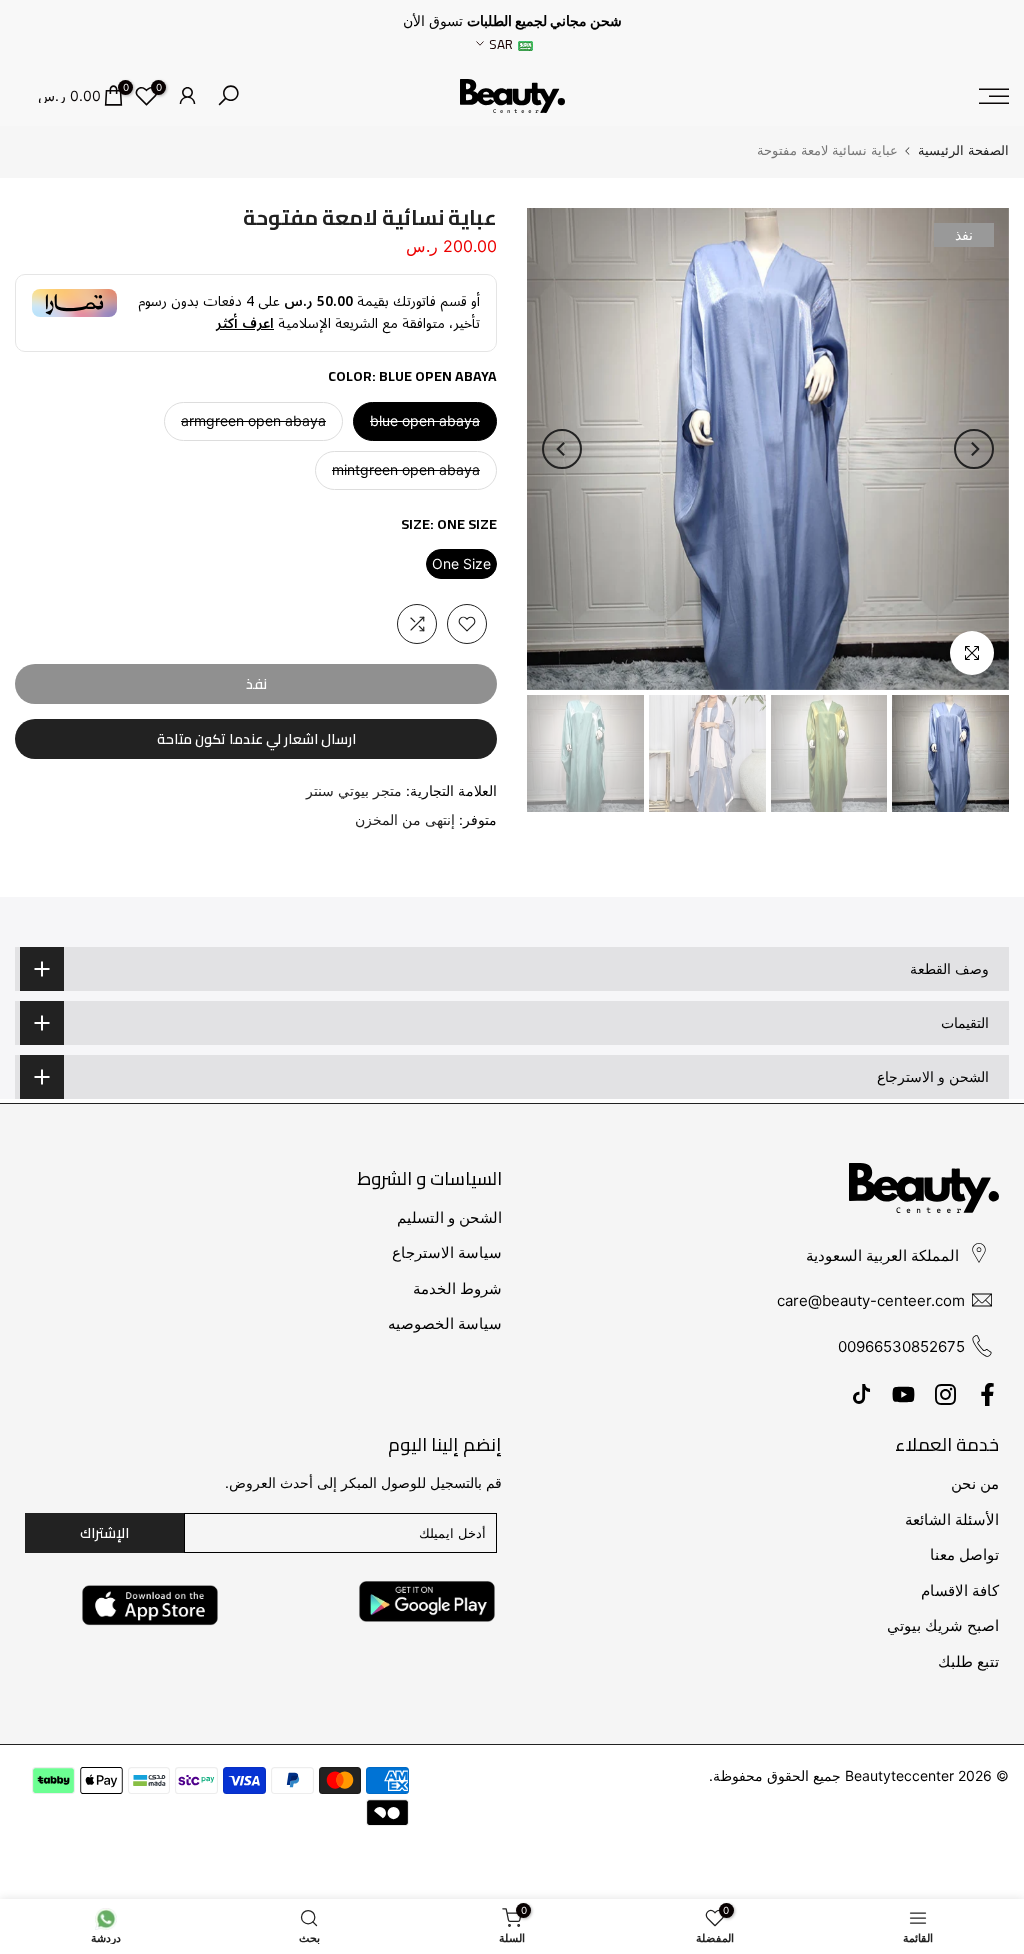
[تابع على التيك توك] (861, 1394)
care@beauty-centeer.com (871, 1300)
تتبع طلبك (968, 1661)
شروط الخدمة (457, 1288)
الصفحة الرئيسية (963, 150)
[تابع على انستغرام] (945, 1394)
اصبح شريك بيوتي (943, 1625)
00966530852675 (901, 1346)
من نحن (975, 1483)
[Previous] (974, 449)
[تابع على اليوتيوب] (903, 1394)
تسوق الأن (433, 21)
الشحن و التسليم (449, 1217)
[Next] (562, 449)
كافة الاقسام (960, 1590)
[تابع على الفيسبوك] (987, 1394)
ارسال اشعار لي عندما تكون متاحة (256, 739)
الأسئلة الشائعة (952, 1519)
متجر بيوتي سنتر (354, 790)
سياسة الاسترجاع (447, 1252)
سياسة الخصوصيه (445, 1323)
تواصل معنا (964, 1554)
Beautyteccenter (899, 1775)
